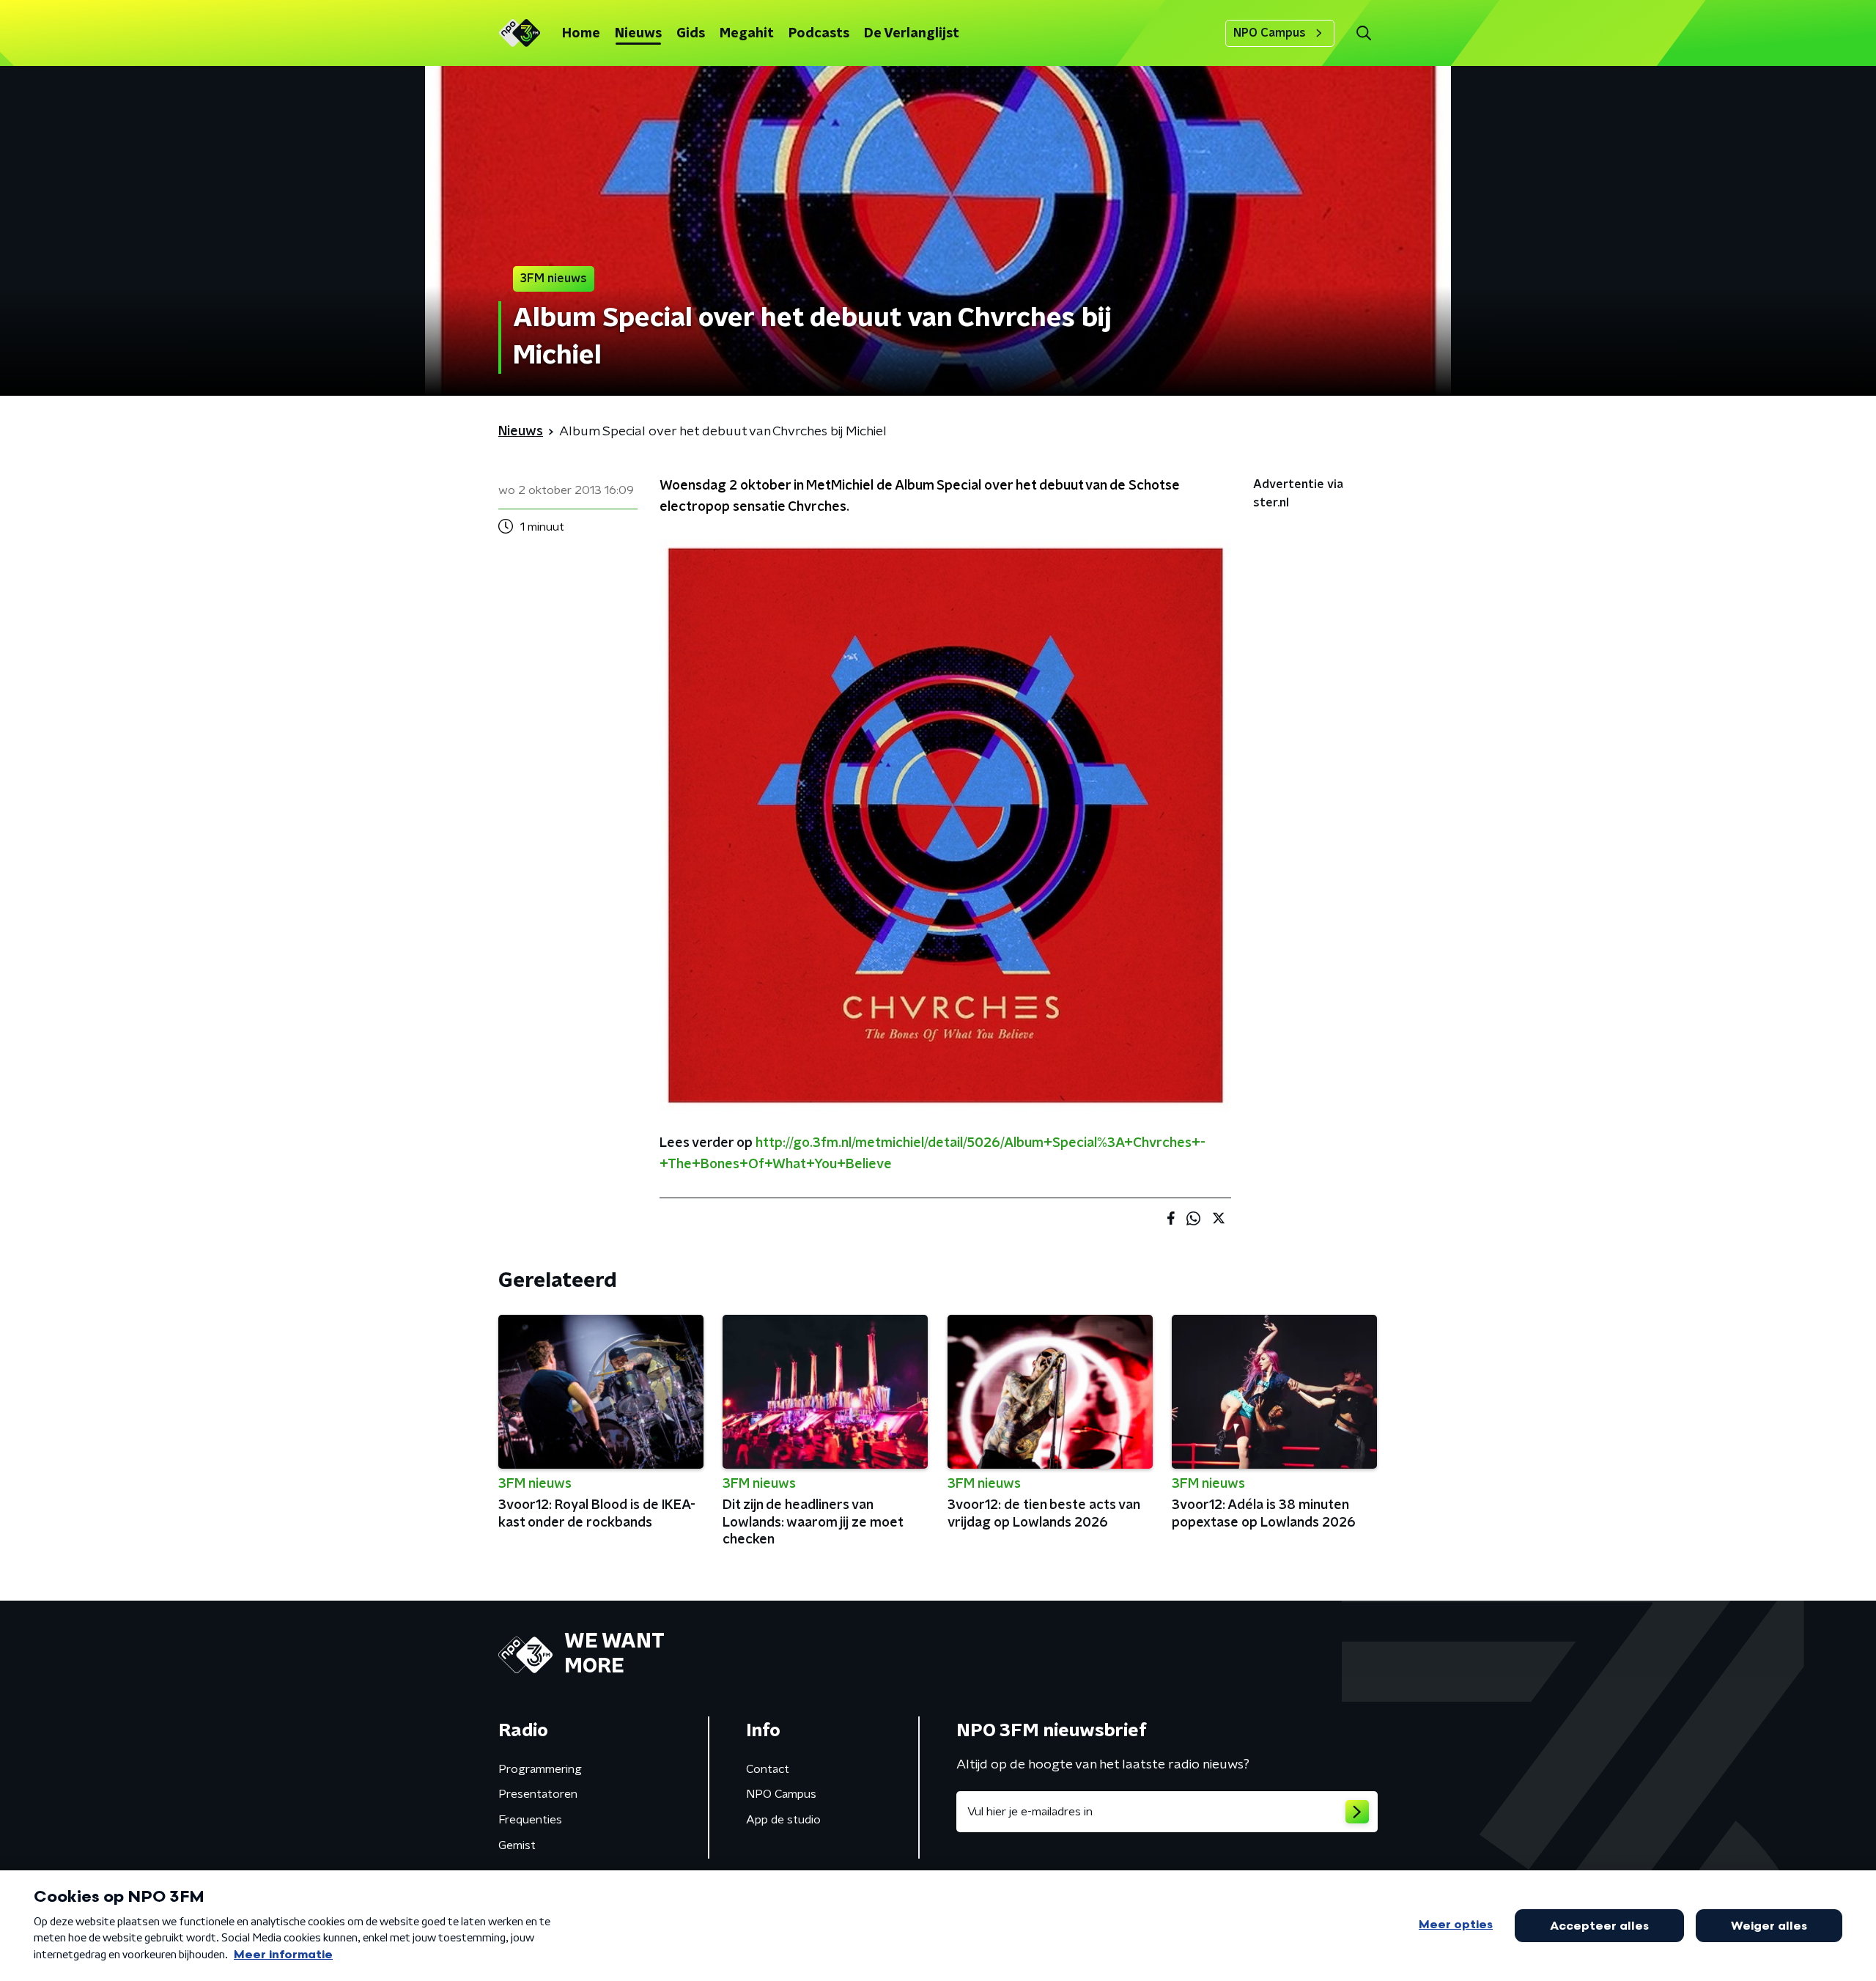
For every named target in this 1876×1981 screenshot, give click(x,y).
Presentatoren (538, 1794)
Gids (691, 34)
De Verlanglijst (912, 34)
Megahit (747, 34)
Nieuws (638, 34)
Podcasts (819, 34)
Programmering (540, 1769)
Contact (768, 1769)
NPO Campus (1270, 33)
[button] (1363, 33)
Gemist (517, 1845)
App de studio (783, 1820)
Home (581, 34)
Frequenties (530, 1820)
